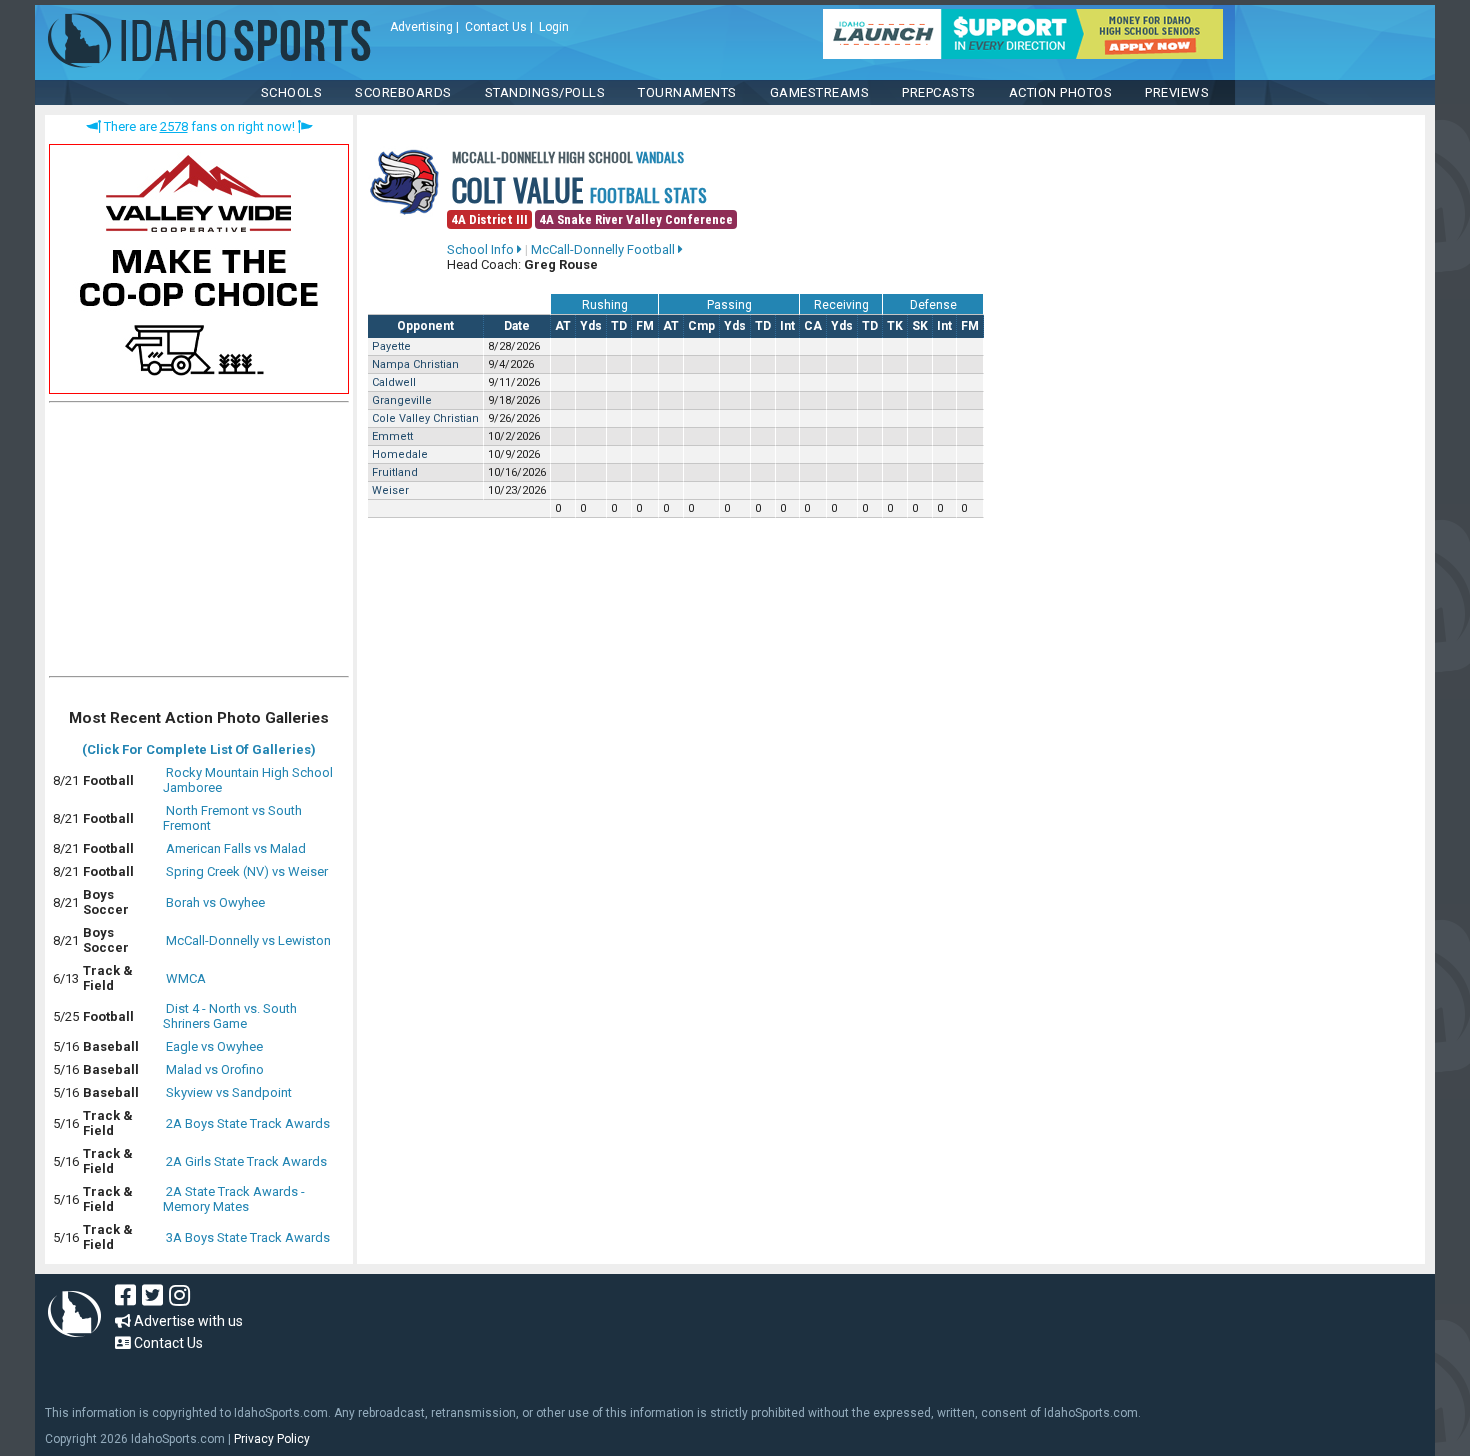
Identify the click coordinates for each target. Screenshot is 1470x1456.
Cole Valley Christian (425, 418)
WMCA (186, 978)
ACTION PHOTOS (1061, 92)
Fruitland (395, 472)
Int (787, 326)
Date (517, 326)
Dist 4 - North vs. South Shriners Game (230, 1016)
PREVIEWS (1177, 92)
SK (920, 326)
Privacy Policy (272, 1439)
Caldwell (394, 382)
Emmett (392, 436)
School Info (482, 249)
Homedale (400, 454)
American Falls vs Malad (236, 848)
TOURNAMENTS (687, 92)
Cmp (701, 326)
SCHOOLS (292, 92)
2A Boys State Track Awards (248, 1123)
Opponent (425, 326)
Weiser (390, 490)
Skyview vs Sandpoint (229, 1092)
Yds (591, 326)
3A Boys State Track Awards (248, 1237)
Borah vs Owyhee (215, 902)
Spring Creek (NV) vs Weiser (247, 871)
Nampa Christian (415, 364)
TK (895, 326)
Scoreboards (403, 92)
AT (563, 326)
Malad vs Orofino (215, 1069)
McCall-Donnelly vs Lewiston (248, 940)
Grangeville (402, 400)
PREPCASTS (939, 92)
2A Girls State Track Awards (246, 1161)
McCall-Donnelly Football (604, 249)
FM (645, 326)
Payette (391, 346)
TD (619, 326)
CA (813, 326)
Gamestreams (820, 92)
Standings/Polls (545, 92)
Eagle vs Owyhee (214, 1046)
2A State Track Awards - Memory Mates (234, 1199)
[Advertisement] (199, 544)
